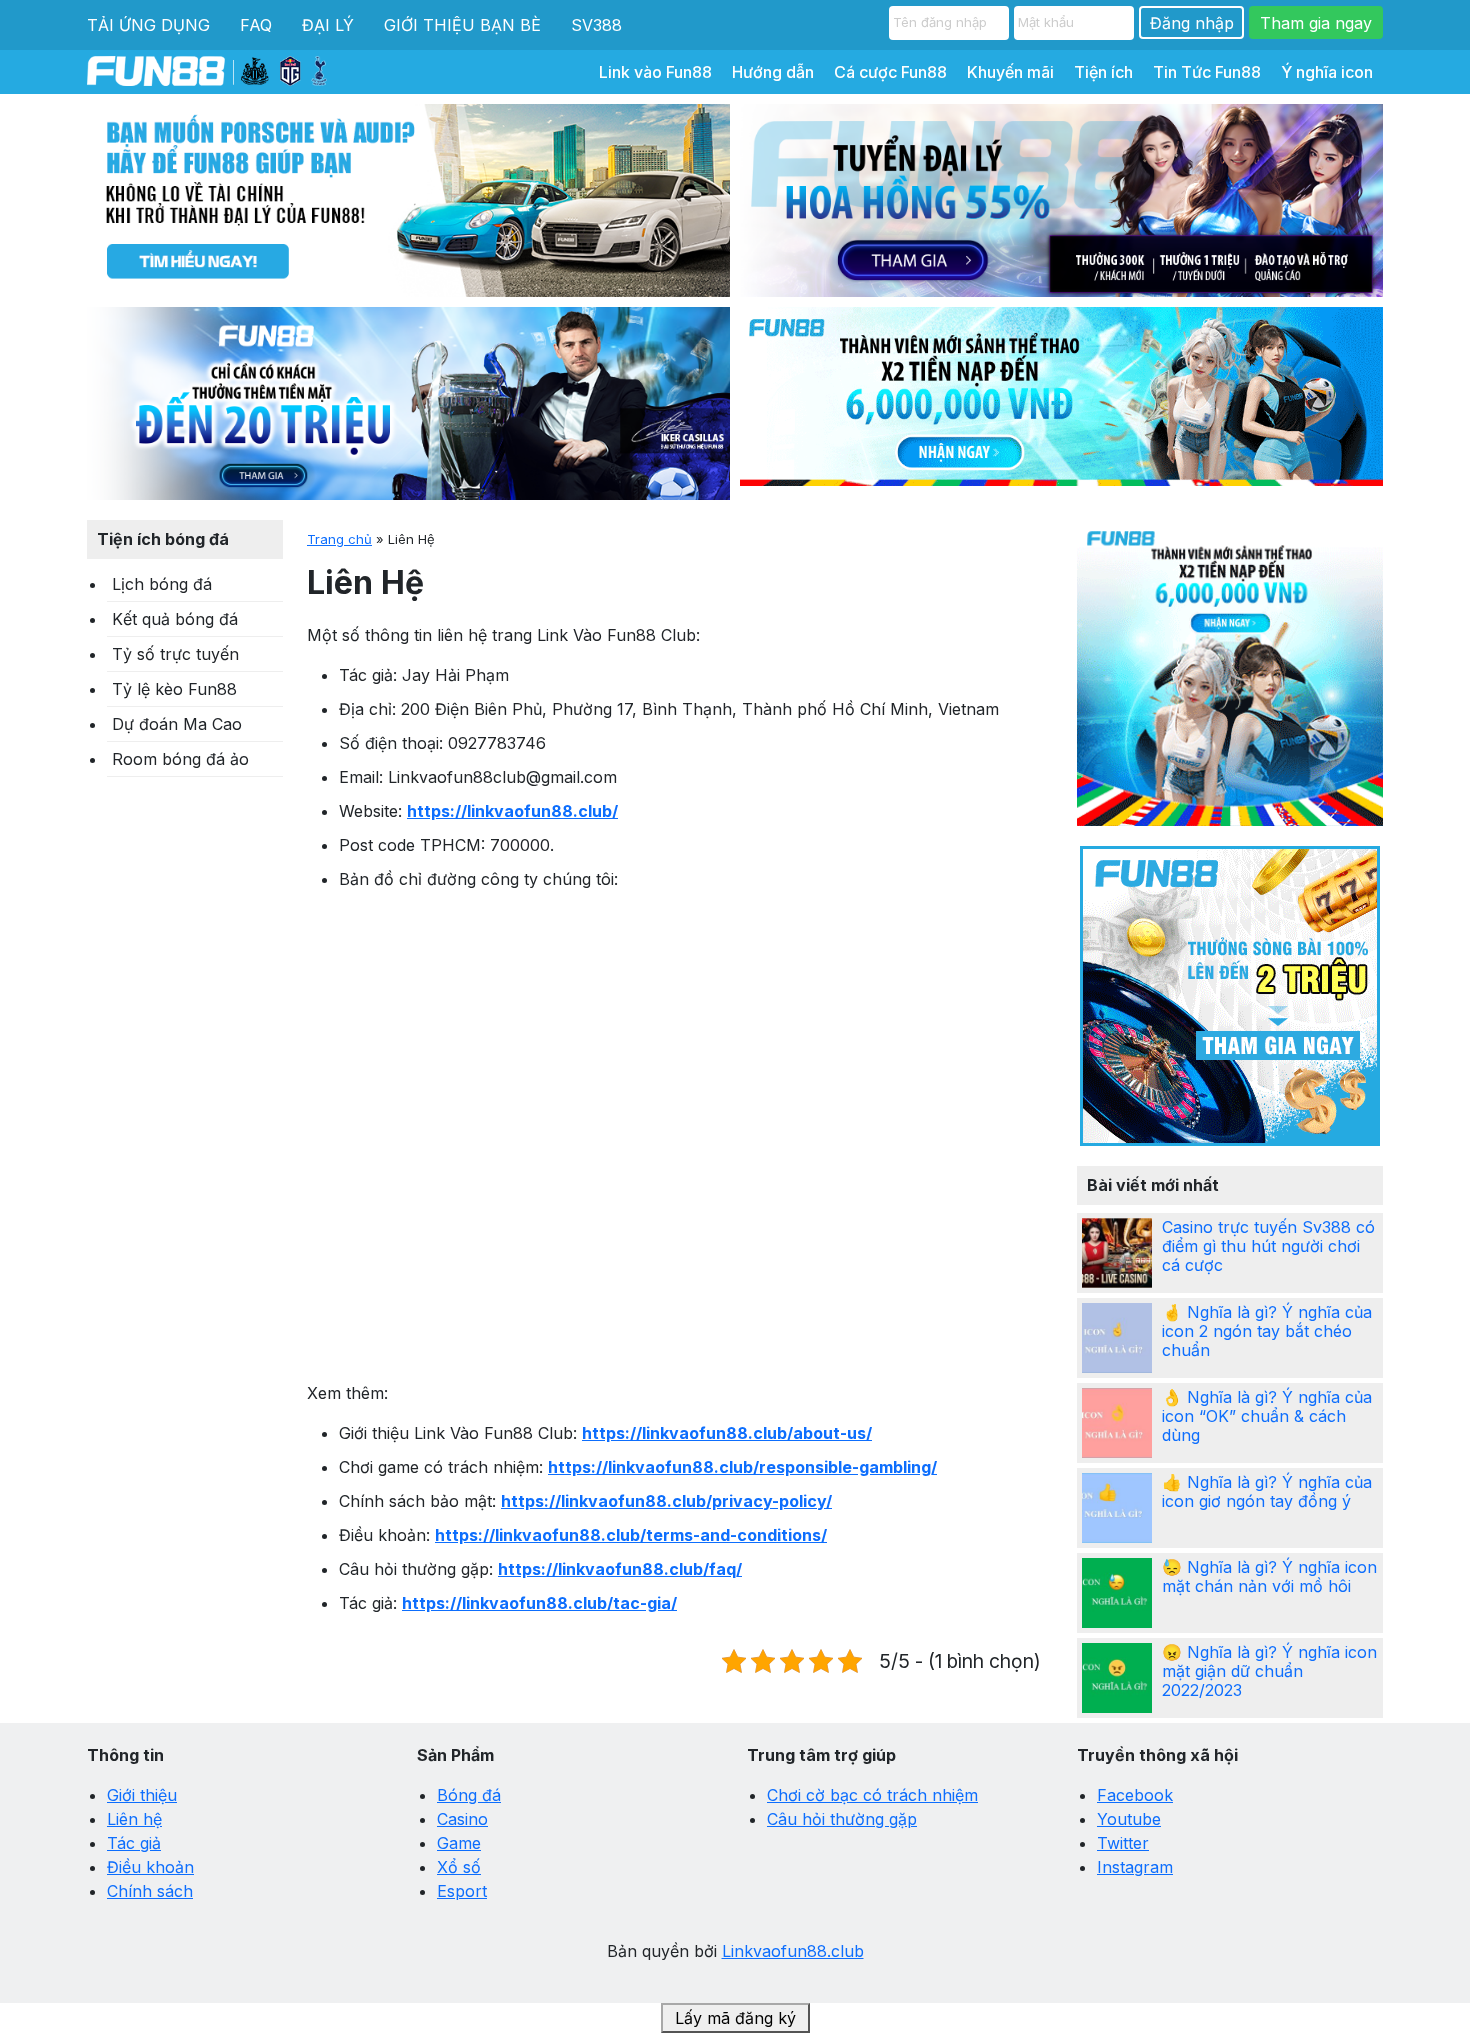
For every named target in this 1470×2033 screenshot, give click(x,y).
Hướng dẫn (773, 72)
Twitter (1123, 1843)
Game (459, 1843)
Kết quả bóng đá (175, 619)
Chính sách (150, 1891)
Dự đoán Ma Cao (177, 724)
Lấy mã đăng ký (735, 2018)
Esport (462, 1891)
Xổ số (459, 1867)
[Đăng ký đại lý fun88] (408, 200)
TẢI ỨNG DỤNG (148, 25)
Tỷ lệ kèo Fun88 (174, 689)
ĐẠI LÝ (328, 25)
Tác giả (134, 1843)
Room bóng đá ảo (180, 759)
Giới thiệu (142, 1795)
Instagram (1135, 1867)
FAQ (256, 25)
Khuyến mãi (1010, 72)
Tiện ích (1103, 72)
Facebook (1135, 1795)
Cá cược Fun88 (890, 72)
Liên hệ (134, 1819)
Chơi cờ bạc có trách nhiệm (872, 1795)
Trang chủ (339, 539)
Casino (462, 1819)
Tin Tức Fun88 (1207, 72)
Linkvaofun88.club (793, 1951)
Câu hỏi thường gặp (842, 1819)
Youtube (1129, 1819)
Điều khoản (150, 1867)
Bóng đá (469, 1795)
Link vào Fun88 (655, 72)
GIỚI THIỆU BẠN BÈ (462, 25)
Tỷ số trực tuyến (175, 654)
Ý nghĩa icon (1327, 72)
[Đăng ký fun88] (1230, 673)
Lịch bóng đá (162, 584)
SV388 (596, 25)
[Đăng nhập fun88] (1061, 403)
